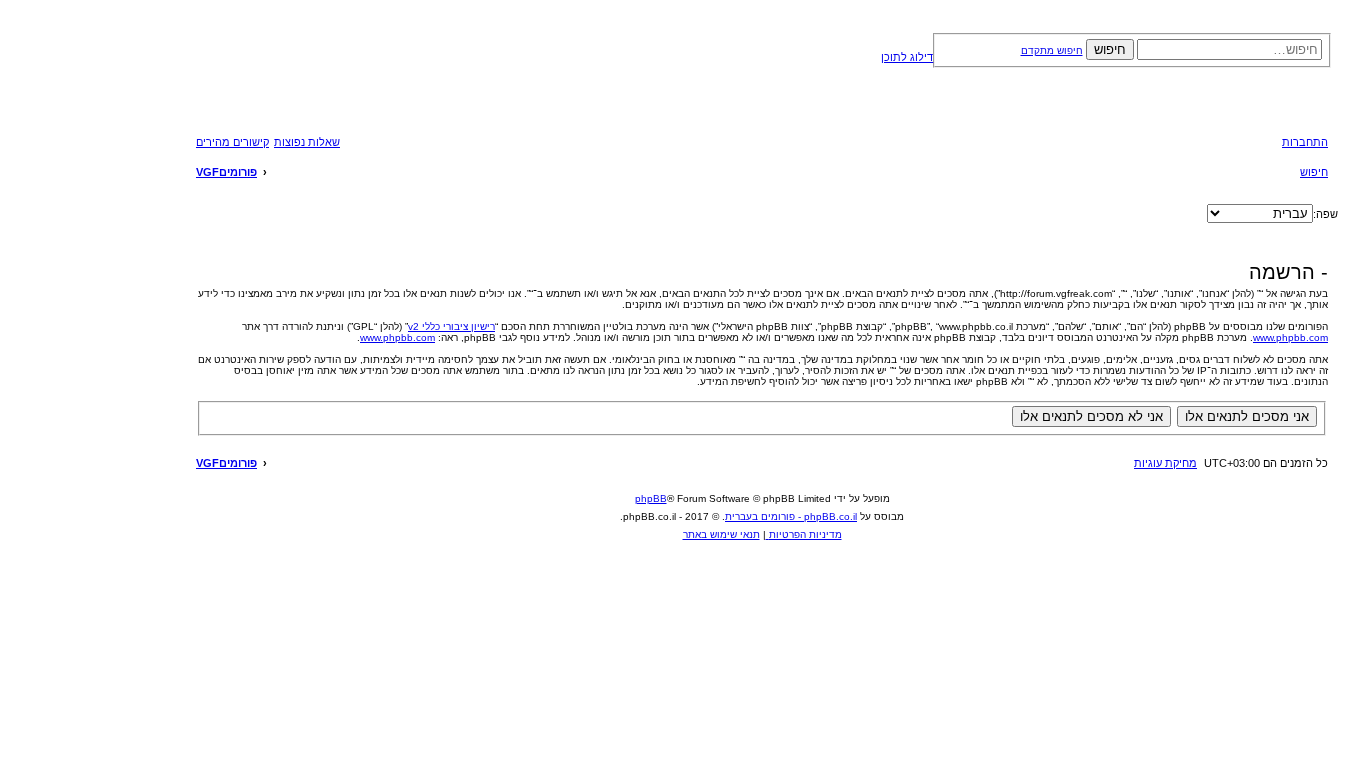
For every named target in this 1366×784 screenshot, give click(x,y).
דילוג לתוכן (907, 57)
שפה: (1325, 214)
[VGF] (362, 74)
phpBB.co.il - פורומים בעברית (791, 516)
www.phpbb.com (1290, 337)
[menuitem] (307, 142)
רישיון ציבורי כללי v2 (451, 326)
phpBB (651, 498)
